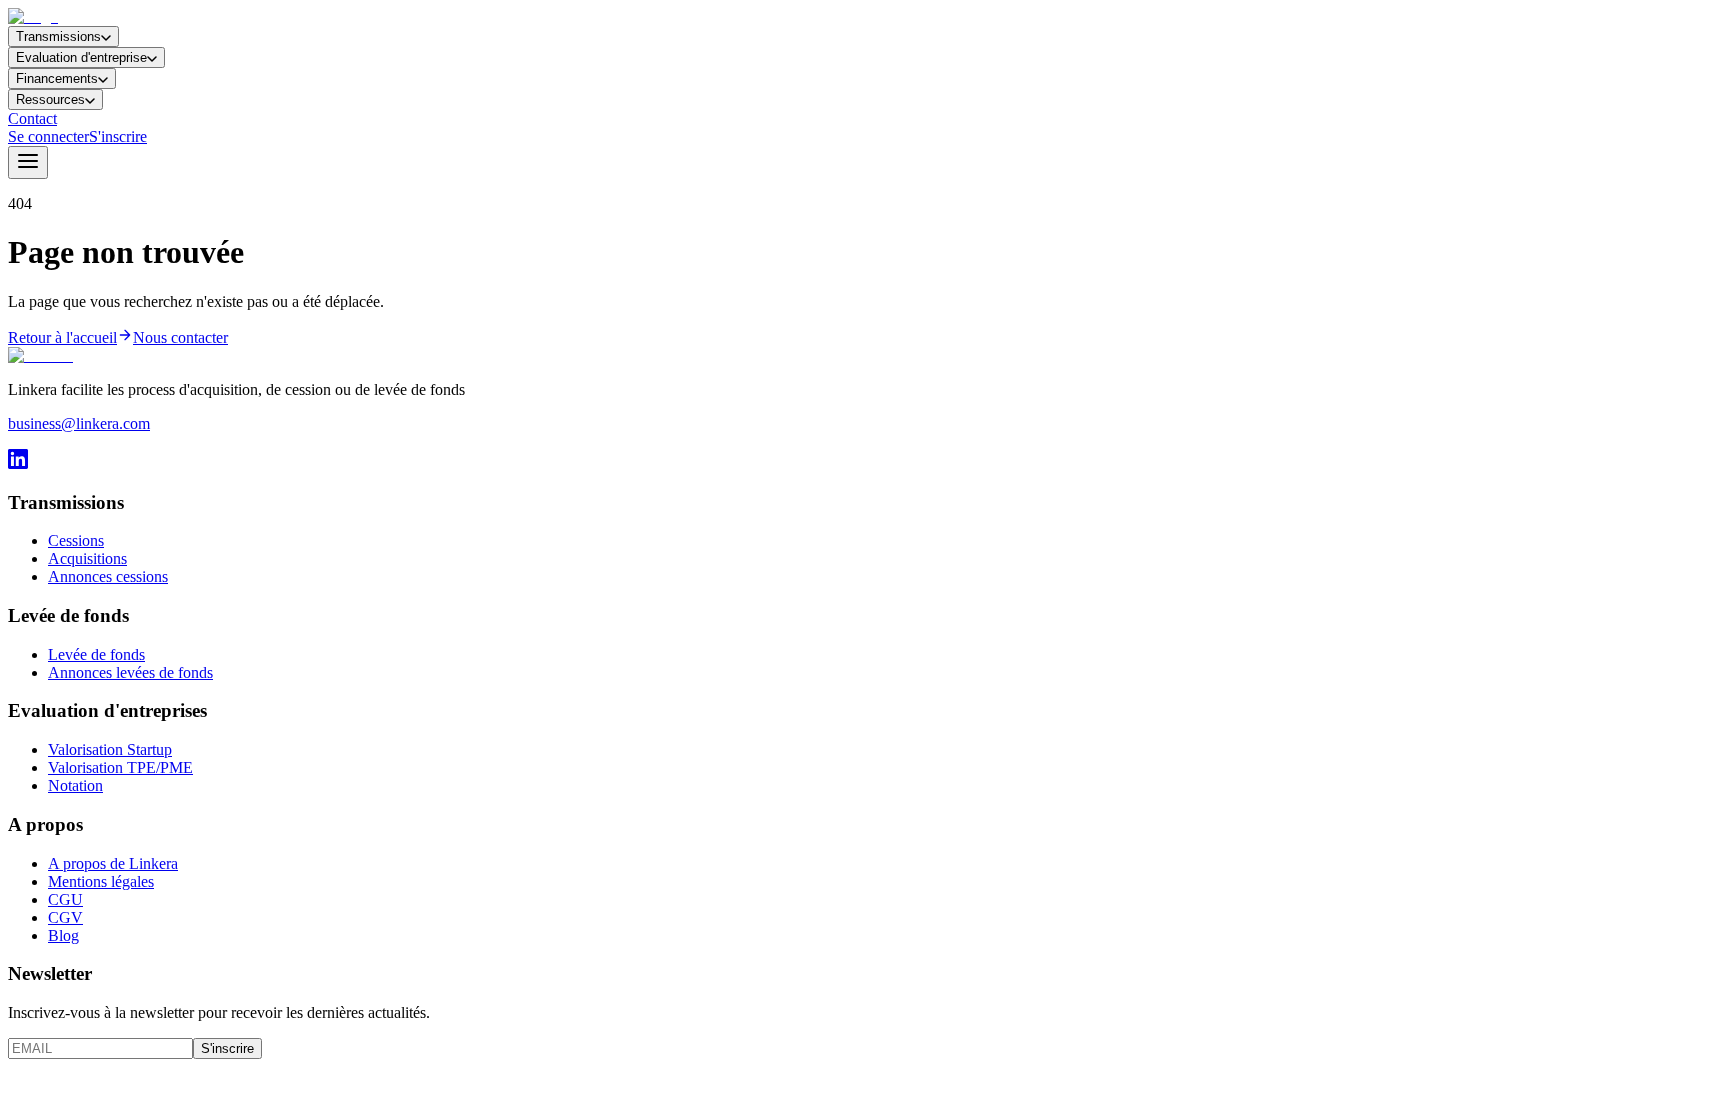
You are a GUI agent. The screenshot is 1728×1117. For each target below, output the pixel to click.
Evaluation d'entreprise (81, 57)
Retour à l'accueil (62, 337)
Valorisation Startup (110, 749)
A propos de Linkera (113, 863)
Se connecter (48, 136)
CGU (65, 899)
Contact (32, 118)
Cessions (76, 540)
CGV (65, 917)
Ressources (50, 99)
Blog (63, 935)
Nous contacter (180, 337)
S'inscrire (118, 136)
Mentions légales (101, 881)
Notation (75, 785)
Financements (57, 78)
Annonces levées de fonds (130, 672)
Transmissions (58, 36)
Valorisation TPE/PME (120, 767)
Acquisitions (87, 558)
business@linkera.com (79, 423)
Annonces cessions (108, 576)
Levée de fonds (96, 654)
